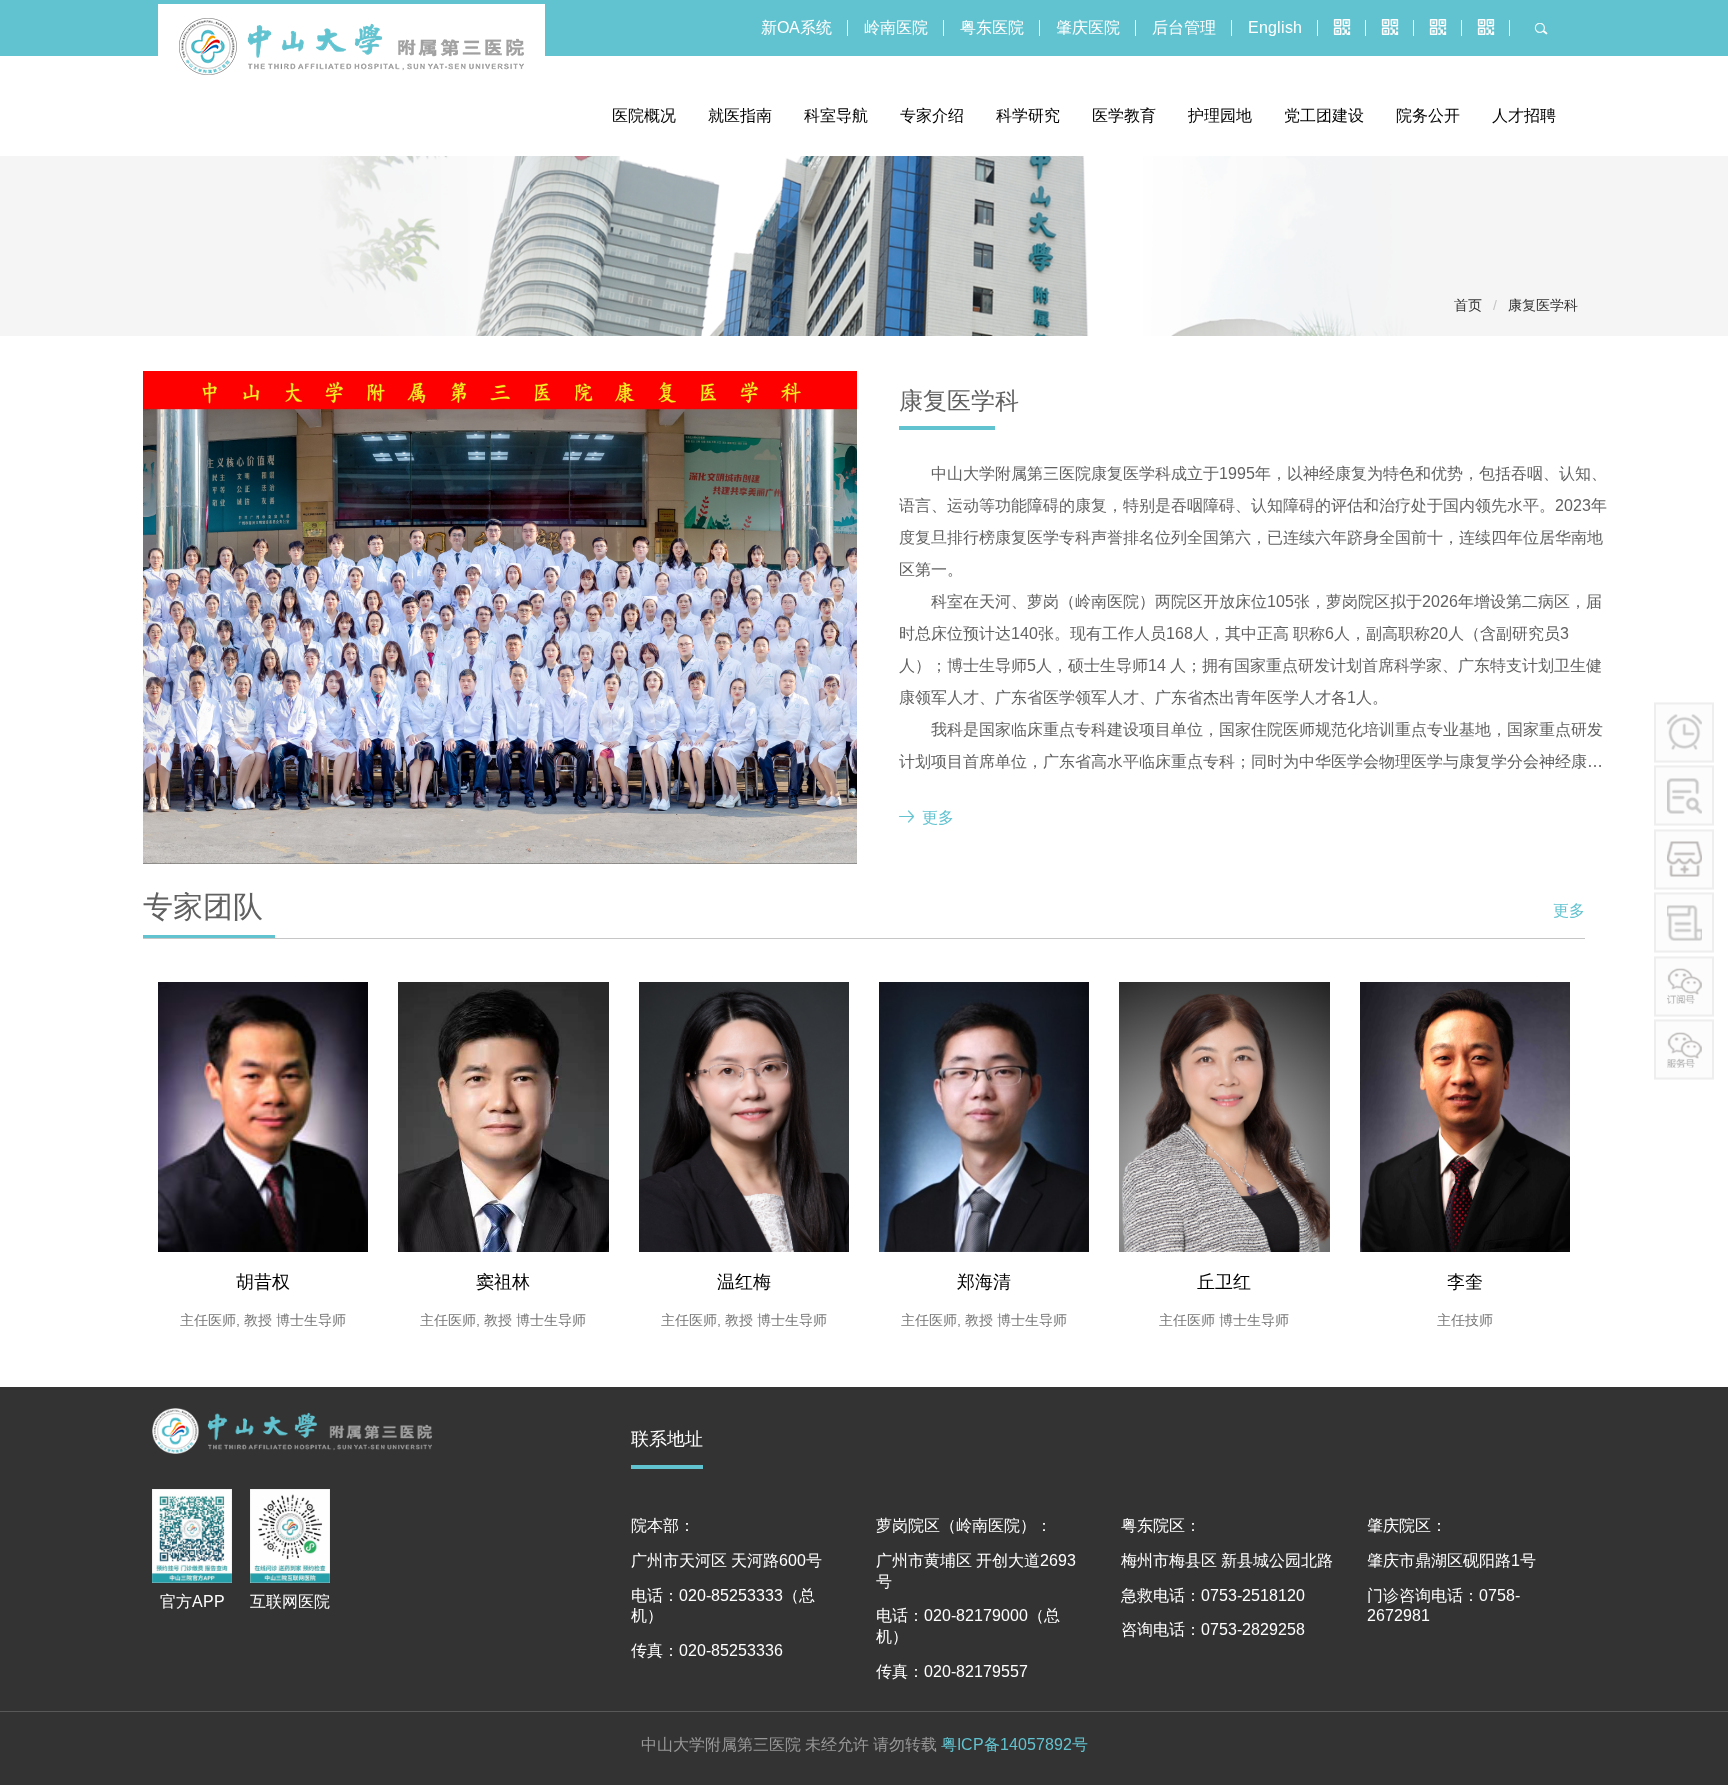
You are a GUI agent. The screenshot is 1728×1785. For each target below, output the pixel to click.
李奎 (1465, 1282)
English (1275, 27)
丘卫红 (1224, 1282)
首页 (1468, 305)
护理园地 (1220, 115)
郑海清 (984, 1282)
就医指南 (740, 115)
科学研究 (1028, 115)
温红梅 (744, 1282)
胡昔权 (263, 1282)
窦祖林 (503, 1282)
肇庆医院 (1088, 27)
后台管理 (1184, 27)
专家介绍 (932, 115)
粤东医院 (992, 27)
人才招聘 (1524, 115)
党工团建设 (1324, 115)
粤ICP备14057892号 (1014, 1744)
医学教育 (1124, 115)
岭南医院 (896, 27)
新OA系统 (796, 27)
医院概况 (644, 115)
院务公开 (1428, 115)
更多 (938, 817)
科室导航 (836, 115)
